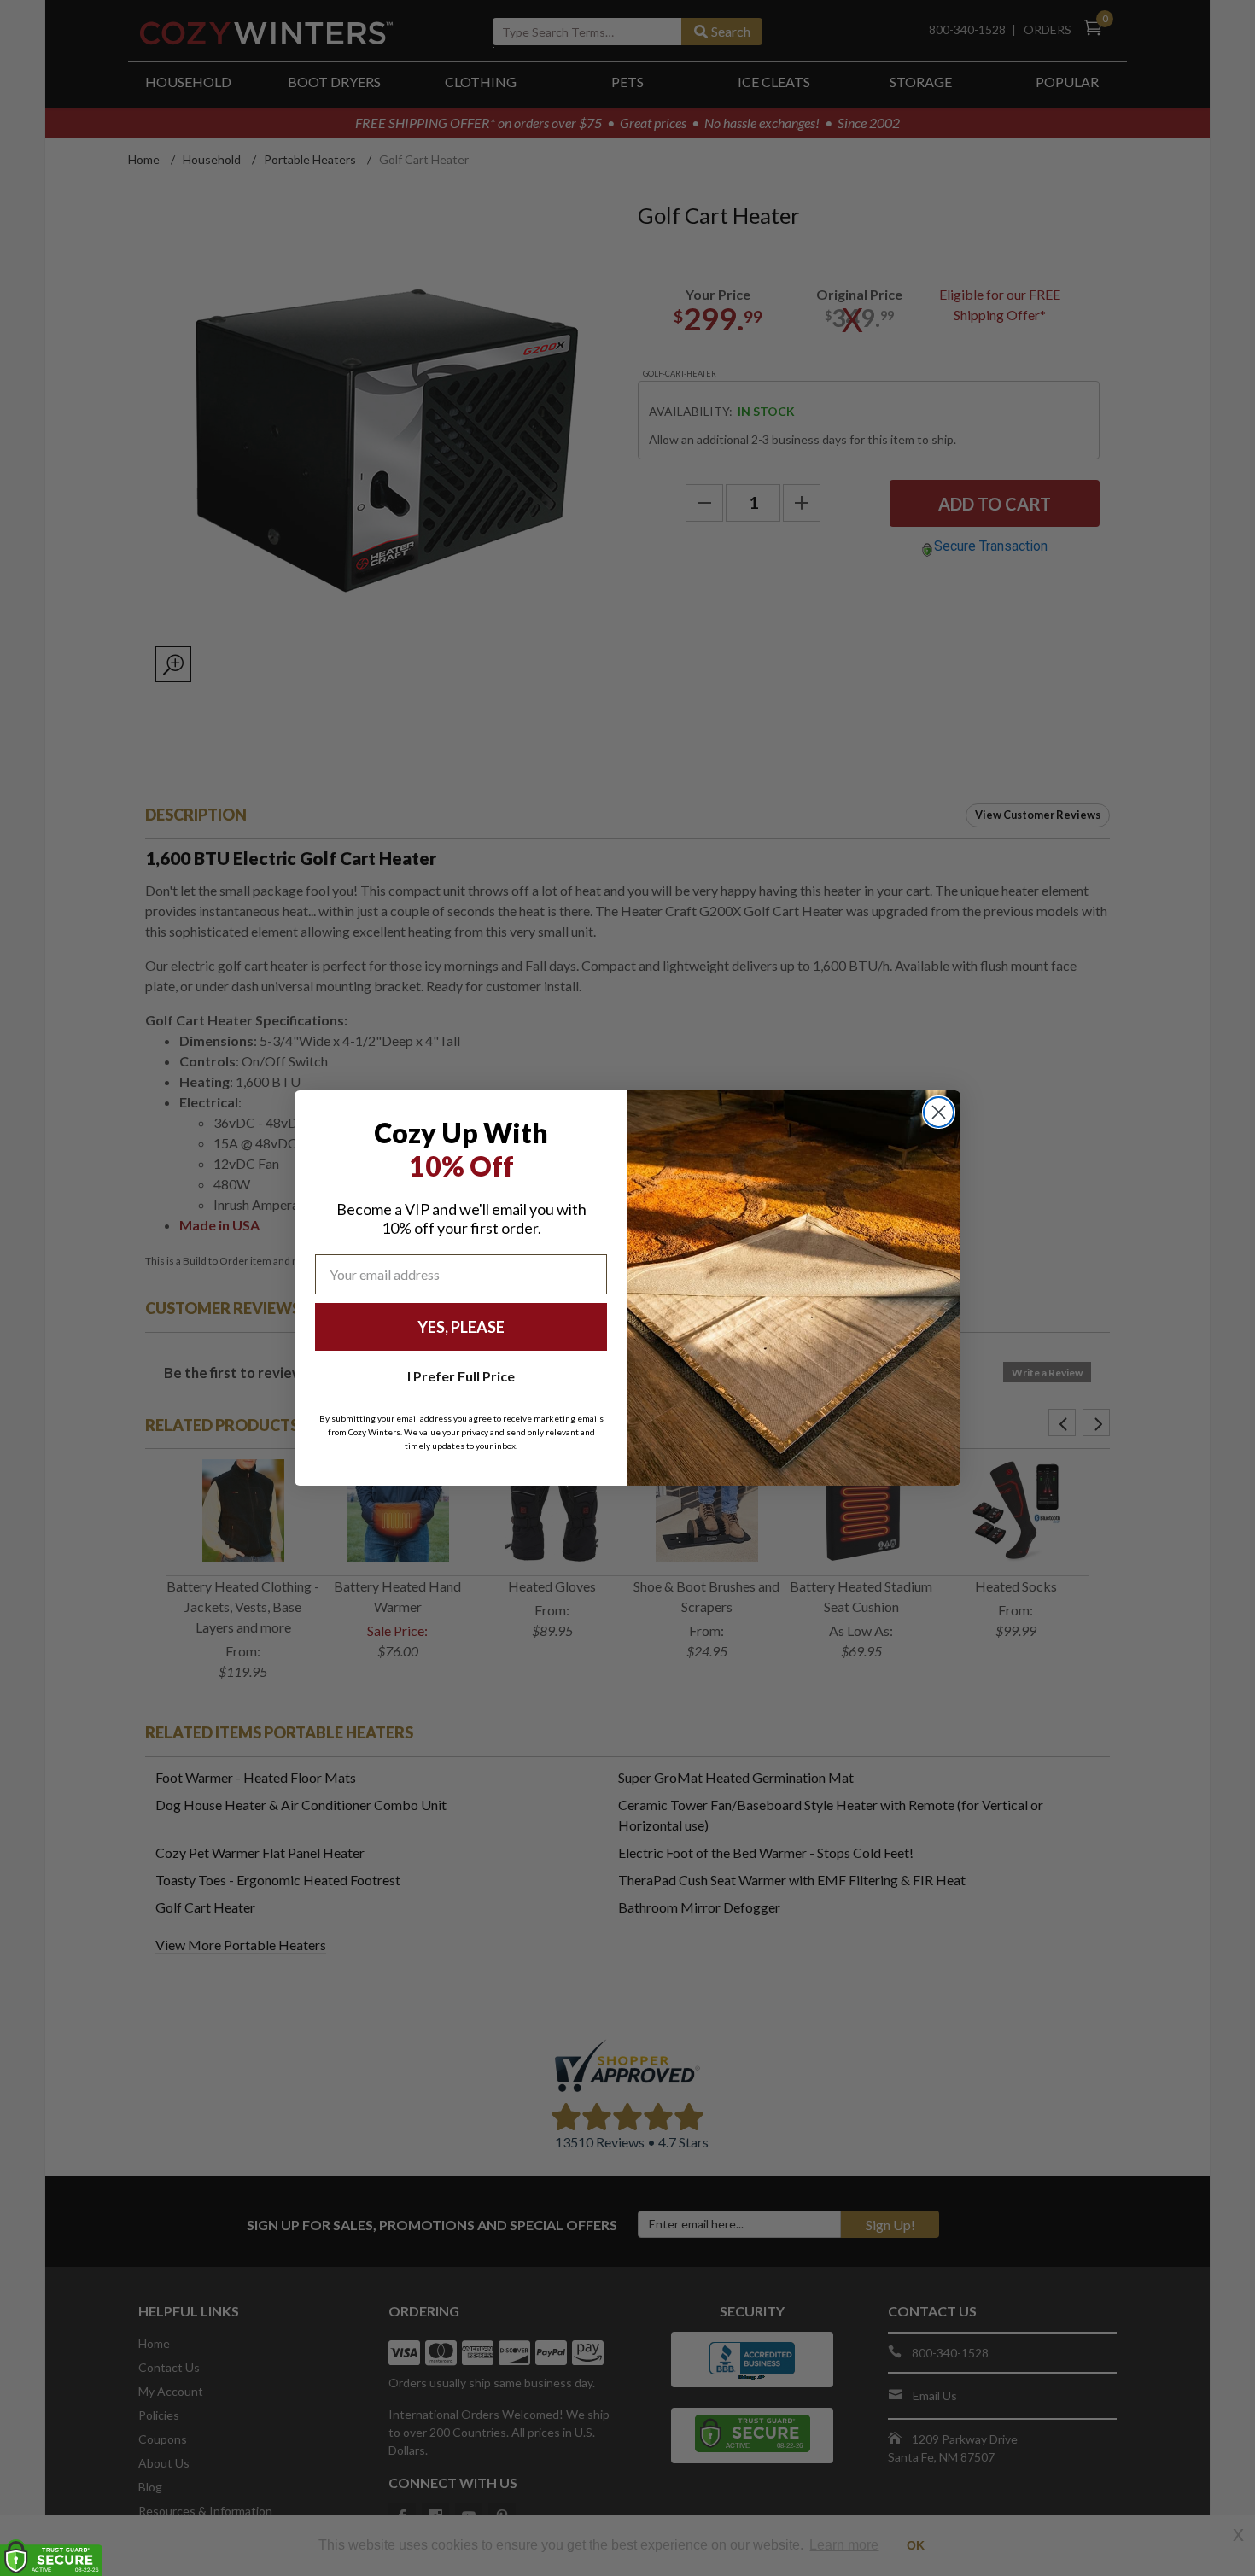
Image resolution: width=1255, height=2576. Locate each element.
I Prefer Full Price (461, 1376)
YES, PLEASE (461, 1327)
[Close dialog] (939, 1112)
